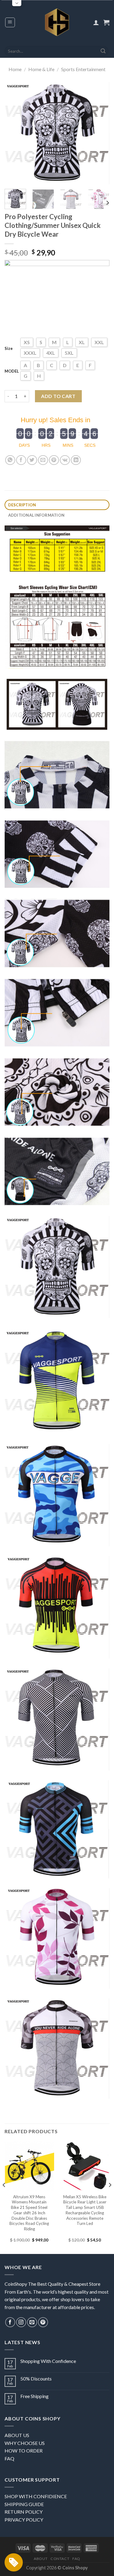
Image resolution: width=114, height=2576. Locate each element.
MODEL (12, 371)
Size (9, 348)
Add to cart (58, 396)
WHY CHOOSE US (25, 2443)
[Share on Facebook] (21, 460)
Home (15, 69)
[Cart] (106, 22)
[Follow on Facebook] (10, 2322)
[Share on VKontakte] (65, 460)
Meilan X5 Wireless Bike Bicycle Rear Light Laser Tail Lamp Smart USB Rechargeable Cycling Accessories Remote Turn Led (85, 2210)
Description (22, 505)
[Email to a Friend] (43, 460)
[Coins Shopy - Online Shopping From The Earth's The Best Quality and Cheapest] (57, 22)
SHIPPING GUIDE (24, 2504)
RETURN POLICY (24, 2512)
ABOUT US (17, 2435)
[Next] (100, 133)
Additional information (36, 515)
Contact (60, 2559)
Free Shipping (35, 2396)
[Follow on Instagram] (21, 2322)
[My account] (96, 22)
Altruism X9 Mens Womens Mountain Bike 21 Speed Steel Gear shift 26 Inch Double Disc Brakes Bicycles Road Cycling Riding (29, 2213)
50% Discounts (36, 2379)
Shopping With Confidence (48, 2361)
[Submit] (103, 51)
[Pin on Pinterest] (54, 460)
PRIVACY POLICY (24, 2520)
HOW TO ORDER (24, 2451)
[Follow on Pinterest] (43, 2322)
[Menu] (10, 22)
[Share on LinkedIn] (76, 460)
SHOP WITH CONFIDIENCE (36, 2496)
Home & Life (41, 69)
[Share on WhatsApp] (10, 460)
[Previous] (14, 133)
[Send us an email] (32, 2322)
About (41, 2559)
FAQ (9, 2458)
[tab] (57, 505)
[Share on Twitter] (32, 460)
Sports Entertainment (83, 69)
